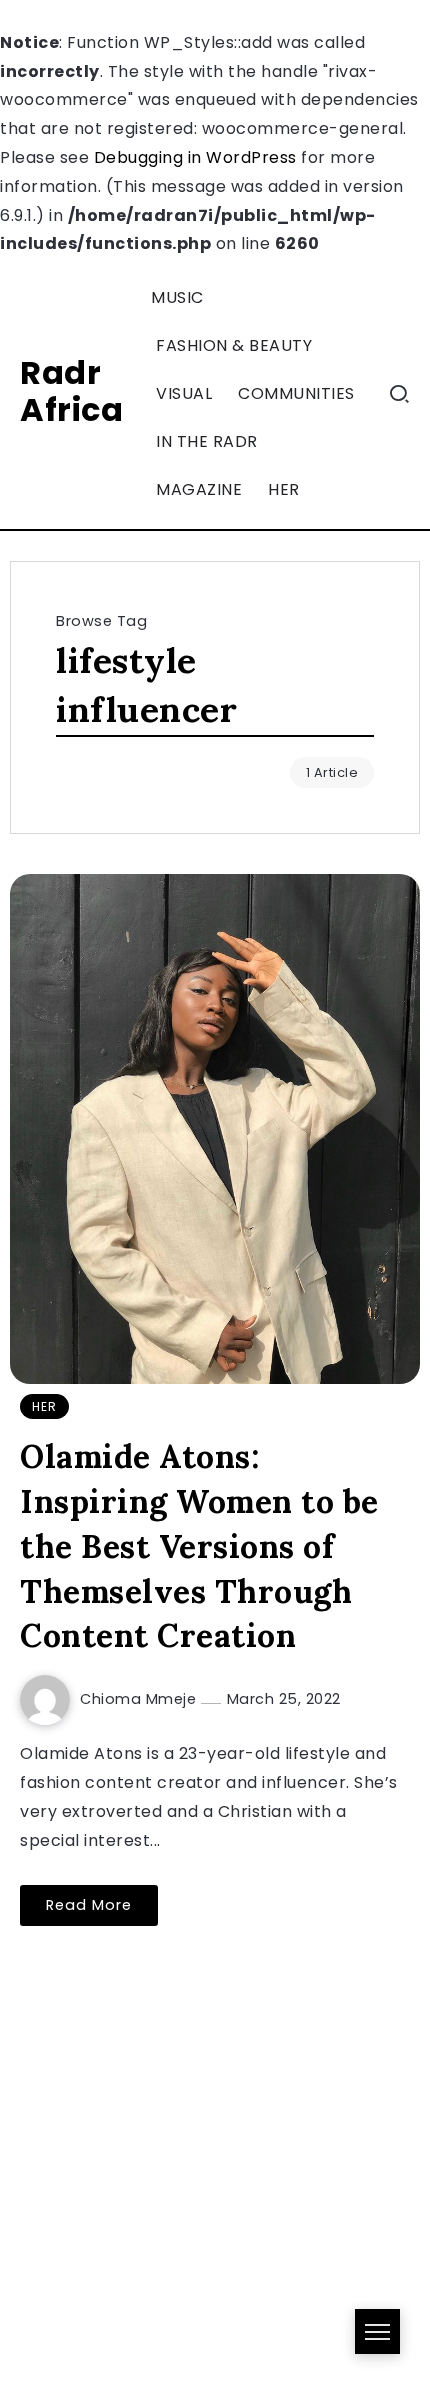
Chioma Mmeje (140, 1699)
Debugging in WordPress (195, 157)
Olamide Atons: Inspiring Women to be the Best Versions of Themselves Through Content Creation (199, 1546)
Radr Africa (71, 391)
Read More (89, 1905)
